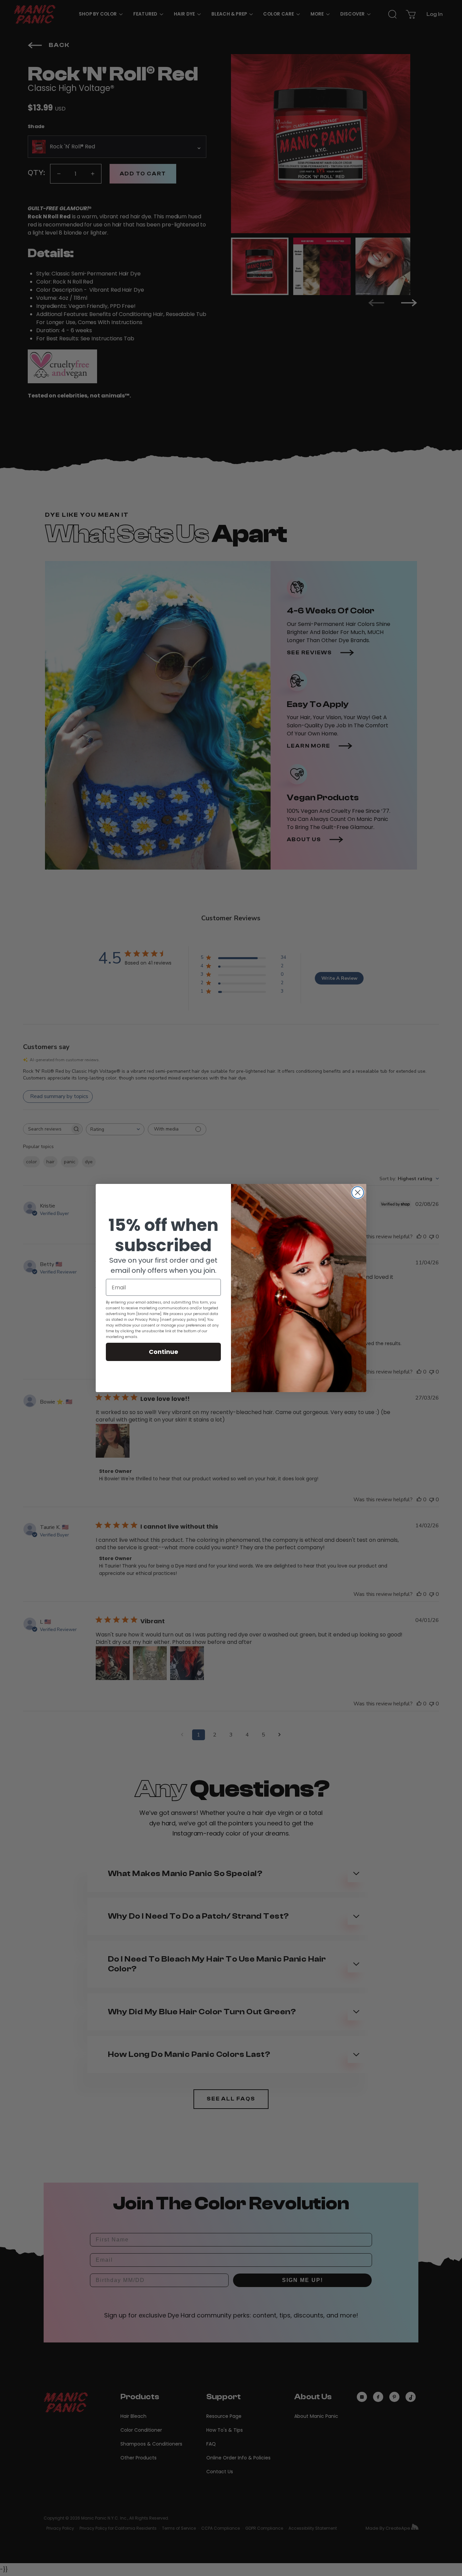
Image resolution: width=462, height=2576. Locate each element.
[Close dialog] (358, 1193)
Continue (164, 1352)
